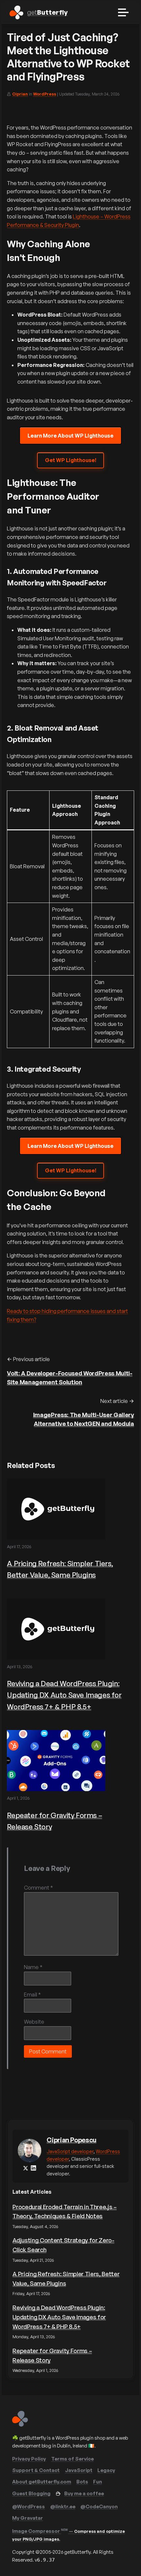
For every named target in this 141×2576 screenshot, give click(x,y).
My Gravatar (28, 2518)
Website (34, 2022)
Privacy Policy (29, 2459)
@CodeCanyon (99, 2507)
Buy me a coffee (84, 2493)
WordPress (45, 94)
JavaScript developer (70, 2151)
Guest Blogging (31, 2493)
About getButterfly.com (42, 2482)
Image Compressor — (69, 2535)
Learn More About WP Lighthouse (70, 436)
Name (33, 1967)
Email (32, 1995)
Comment (39, 1888)
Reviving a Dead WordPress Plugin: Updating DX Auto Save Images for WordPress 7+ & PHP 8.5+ (64, 1695)
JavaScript (79, 2470)
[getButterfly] (20, 2425)
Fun (98, 2482)
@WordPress (29, 2507)
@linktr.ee (63, 2507)
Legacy (106, 2470)
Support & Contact (36, 2470)
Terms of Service (72, 2459)
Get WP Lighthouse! (71, 460)
